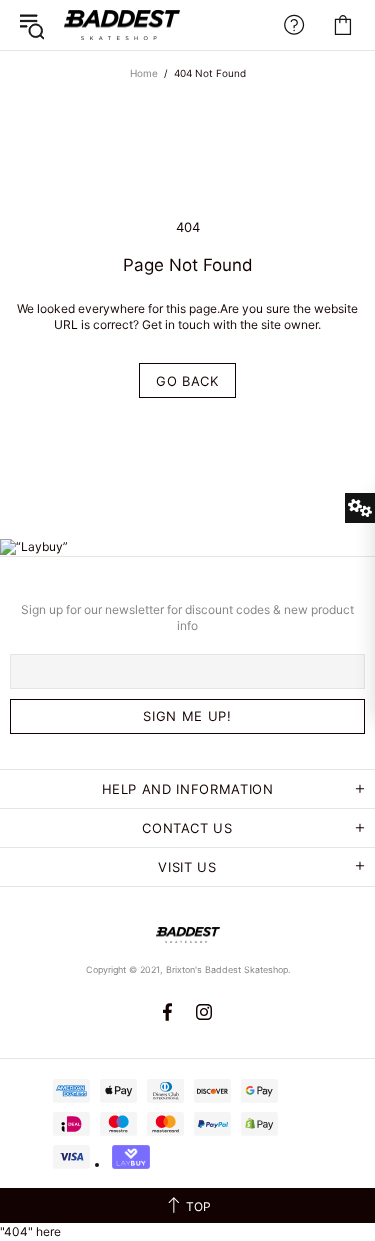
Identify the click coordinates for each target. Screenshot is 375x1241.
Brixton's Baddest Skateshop (122, 25)
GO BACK (187, 381)
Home (144, 73)
